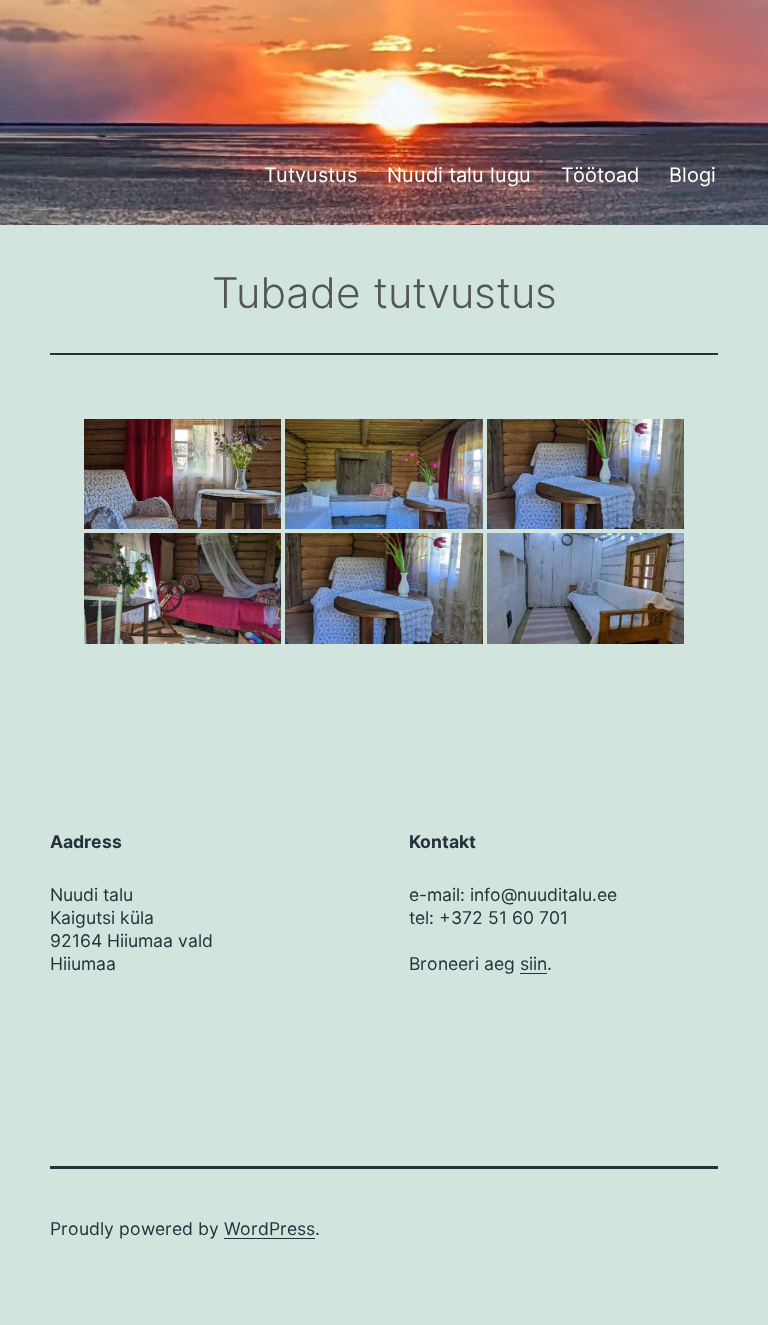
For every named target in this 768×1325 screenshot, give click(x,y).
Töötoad (600, 175)
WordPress (269, 1228)
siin (533, 963)
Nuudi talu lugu (459, 175)
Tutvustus (310, 175)
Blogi (692, 175)
